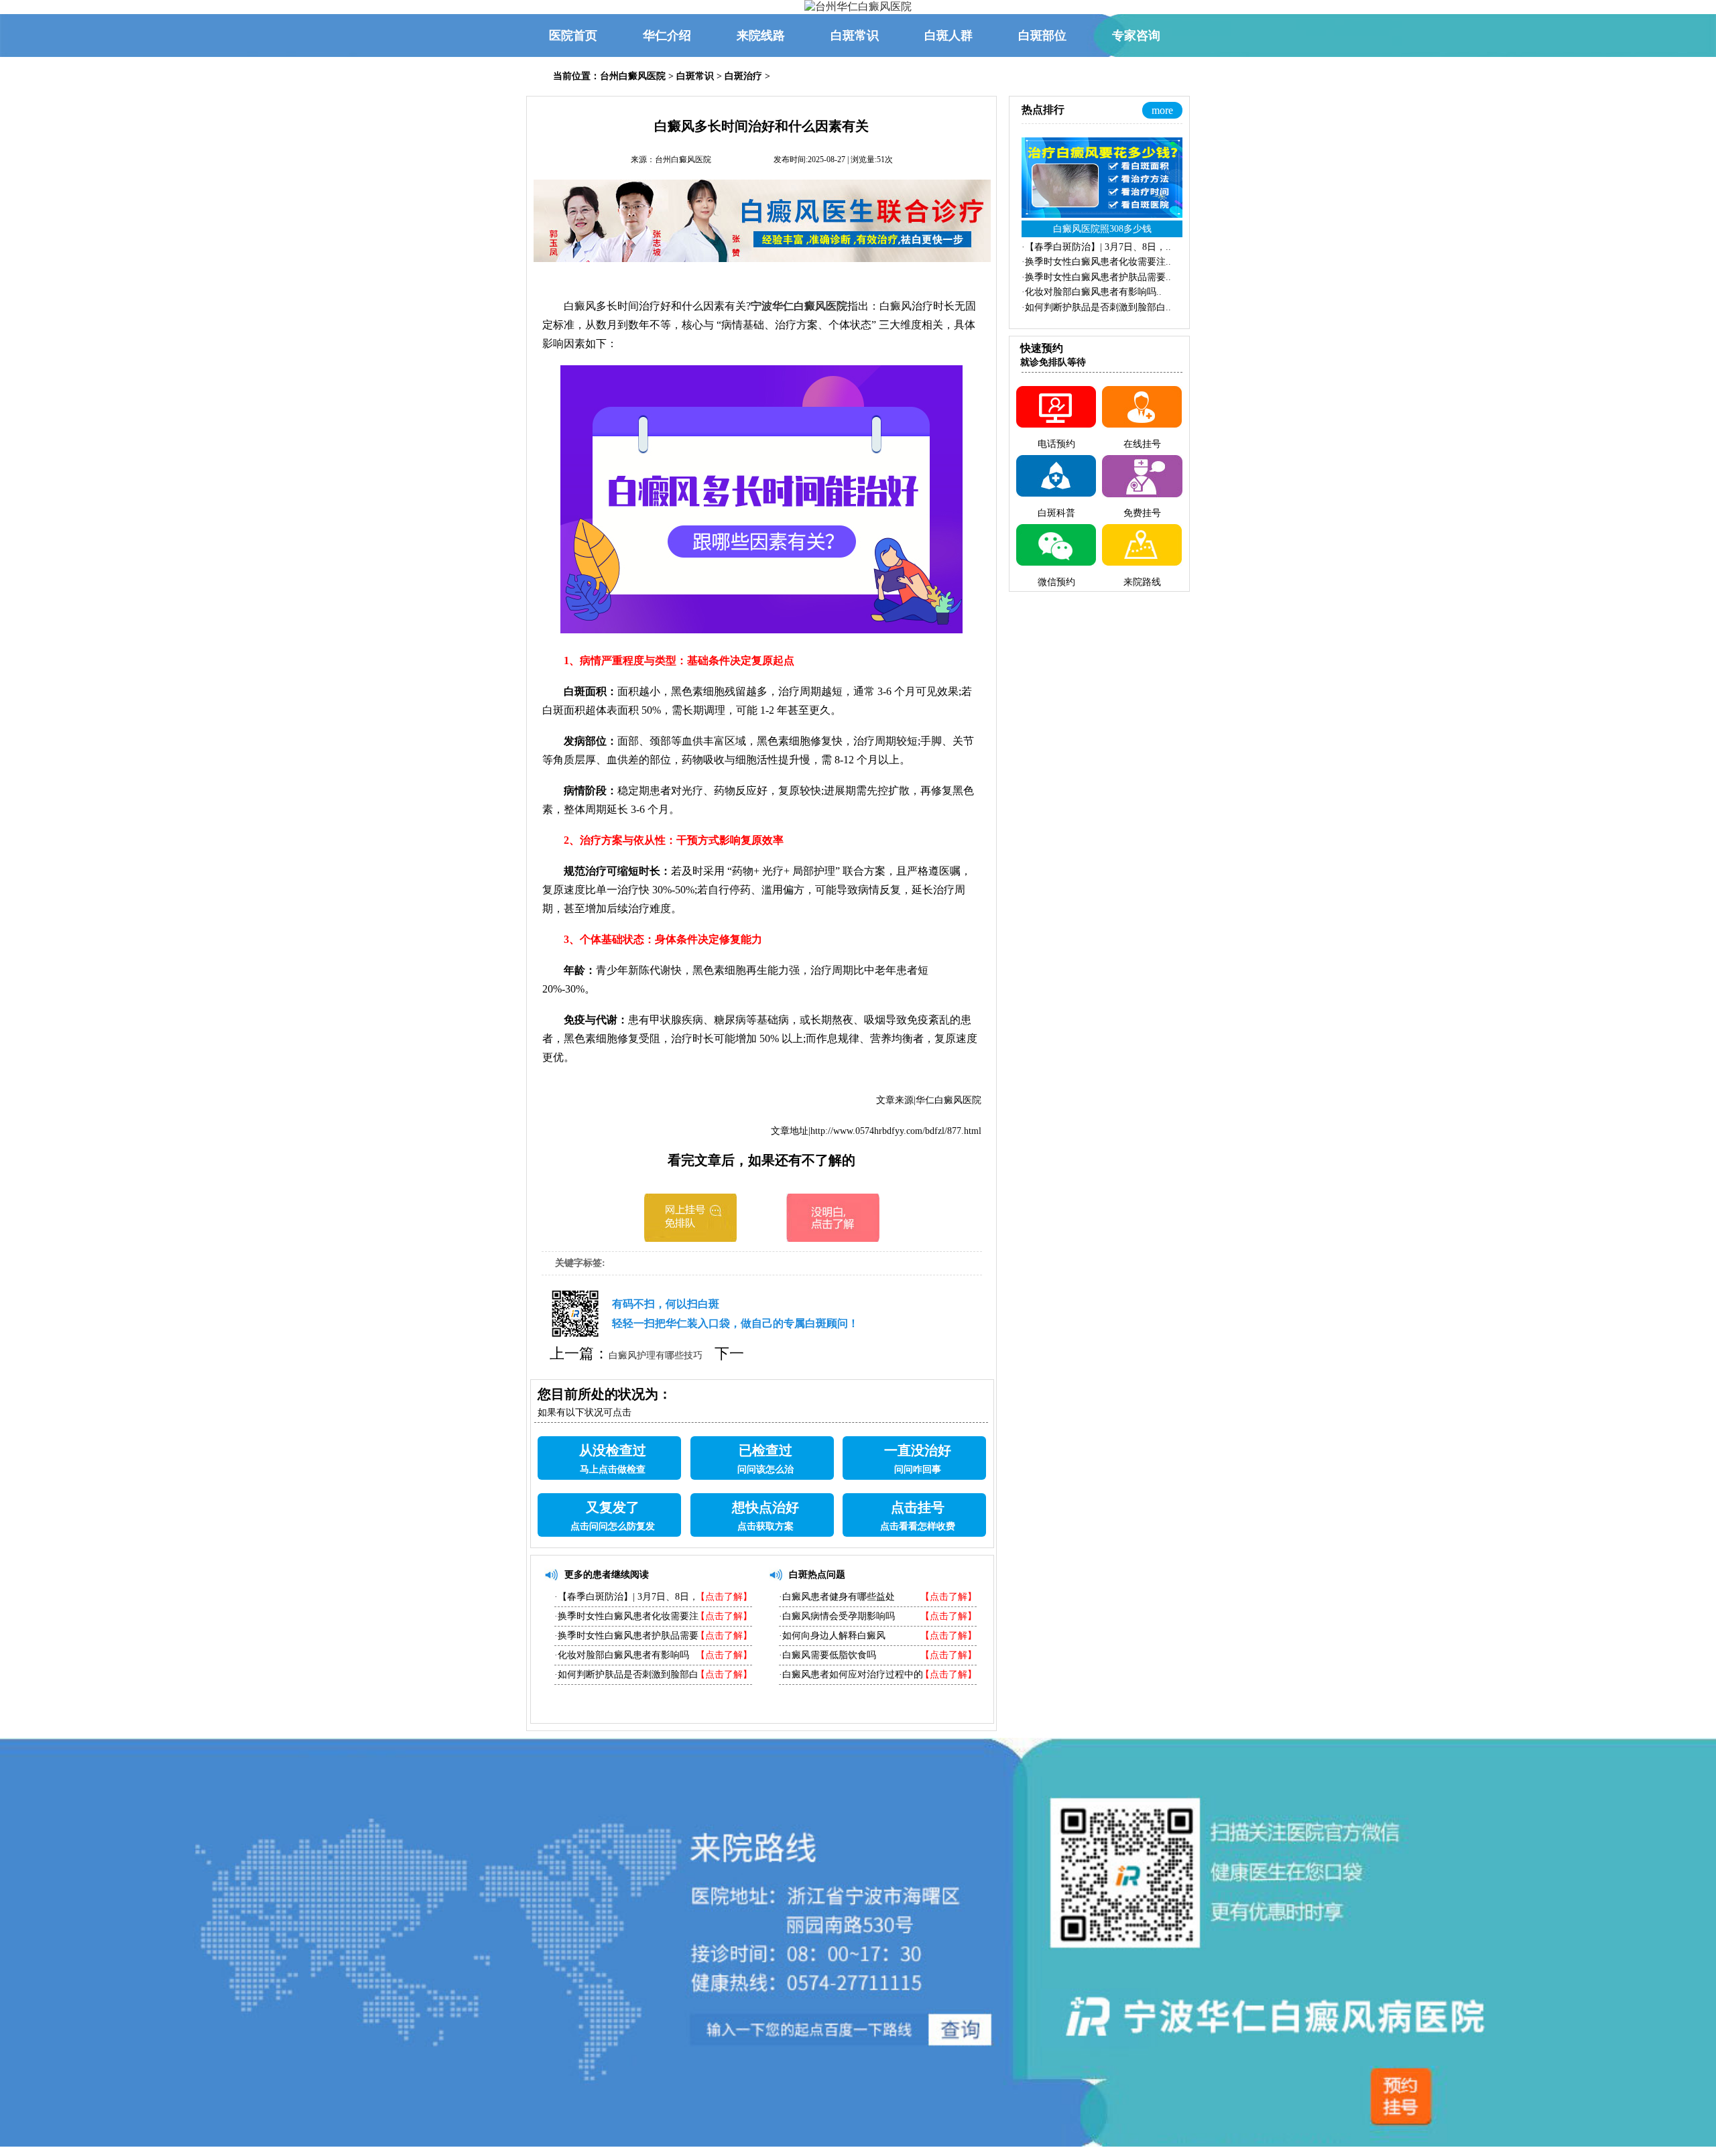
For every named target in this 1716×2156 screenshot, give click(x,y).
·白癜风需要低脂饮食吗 (828, 1655)
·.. (1096, 247)
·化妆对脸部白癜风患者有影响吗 (622, 1655)
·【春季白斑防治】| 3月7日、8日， (626, 1597)
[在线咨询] (690, 1238)
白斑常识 (695, 76)
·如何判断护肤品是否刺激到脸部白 (626, 1674)
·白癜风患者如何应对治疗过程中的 (851, 1674)
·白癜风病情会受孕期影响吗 (837, 1616)
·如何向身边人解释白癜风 (832, 1636)
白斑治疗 (743, 76)
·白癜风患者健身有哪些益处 (837, 1597)
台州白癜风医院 (633, 76)
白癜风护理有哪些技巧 (656, 1355)
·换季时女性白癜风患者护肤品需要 (626, 1636)
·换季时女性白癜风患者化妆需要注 (626, 1616)
